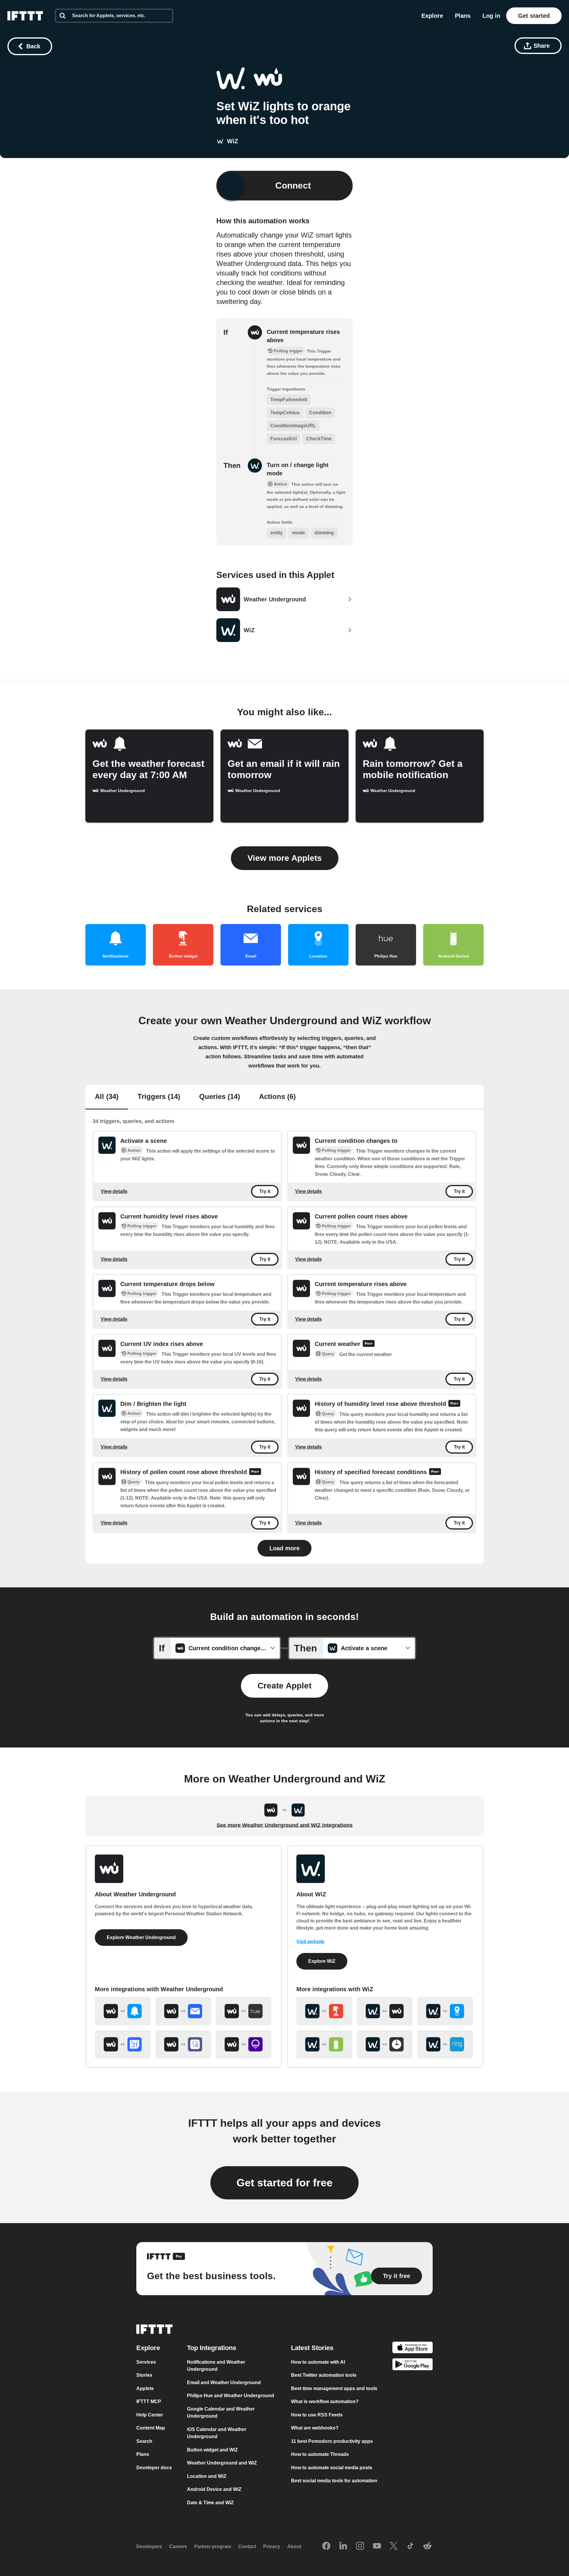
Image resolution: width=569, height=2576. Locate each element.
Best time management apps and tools (334, 2388)
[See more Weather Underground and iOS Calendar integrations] (183, 2044)
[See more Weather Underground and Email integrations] (183, 2011)
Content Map (151, 2428)
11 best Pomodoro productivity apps (332, 2441)
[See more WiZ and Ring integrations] (445, 2044)
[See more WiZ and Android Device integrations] (324, 2044)
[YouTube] (377, 2546)
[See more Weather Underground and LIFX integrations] (244, 2044)
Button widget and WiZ (212, 2450)
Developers (149, 2546)
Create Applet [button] (284, 1686)
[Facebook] (326, 2546)
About (294, 2546)
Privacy (272, 2546)
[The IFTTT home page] (25, 16)
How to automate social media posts (332, 2467)
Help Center (150, 2415)
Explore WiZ (322, 1961)
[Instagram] (360, 2546)
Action (134, 1150)
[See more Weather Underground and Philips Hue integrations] (244, 2011)
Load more (284, 1548)
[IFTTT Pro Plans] (369, 1344)
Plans (463, 16)
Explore (432, 16)
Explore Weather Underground (141, 1937)
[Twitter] (394, 2546)
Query (328, 1354)
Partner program (213, 2546)
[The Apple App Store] (413, 2348)
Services (146, 2362)
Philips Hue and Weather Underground (231, 2396)
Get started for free (284, 2183)
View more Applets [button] (285, 858)
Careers (178, 2546)
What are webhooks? (315, 2428)
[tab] (107, 1097)
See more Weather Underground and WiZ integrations (285, 1825)
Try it (265, 1191)
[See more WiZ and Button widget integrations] (324, 2011)
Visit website (310, 1942)
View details (114, 1191)
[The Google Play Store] (413, 2365)
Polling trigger (336, 1150)
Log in (491, 16)
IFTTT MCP (149, 2401)
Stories (144, 2375)
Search (144, 2441)
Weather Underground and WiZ (222, 2463)
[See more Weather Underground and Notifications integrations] (123, 2011)
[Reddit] (427, 2546)
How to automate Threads (320, 2454)
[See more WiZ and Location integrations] (445, 2011)
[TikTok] (410, 2546)
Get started (534, 16)
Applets (145, 2388)
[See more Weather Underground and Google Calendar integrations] (123, 2044)
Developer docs (154, 2467)
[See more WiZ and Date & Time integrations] (385, 2044)
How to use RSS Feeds (317, 2415)
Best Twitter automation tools (324, 2375)
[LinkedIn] (343, 2546)
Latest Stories (312, 2348)
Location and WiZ (207, 2476)
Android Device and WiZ (214, 2489)
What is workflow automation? (325, 2401)
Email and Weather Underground (224, 2382)
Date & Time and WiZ (210, 2502)
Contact (247, 2546)
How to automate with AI (318, 2362)
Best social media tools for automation (334, 2481)
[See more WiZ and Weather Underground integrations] (385, 2011)
